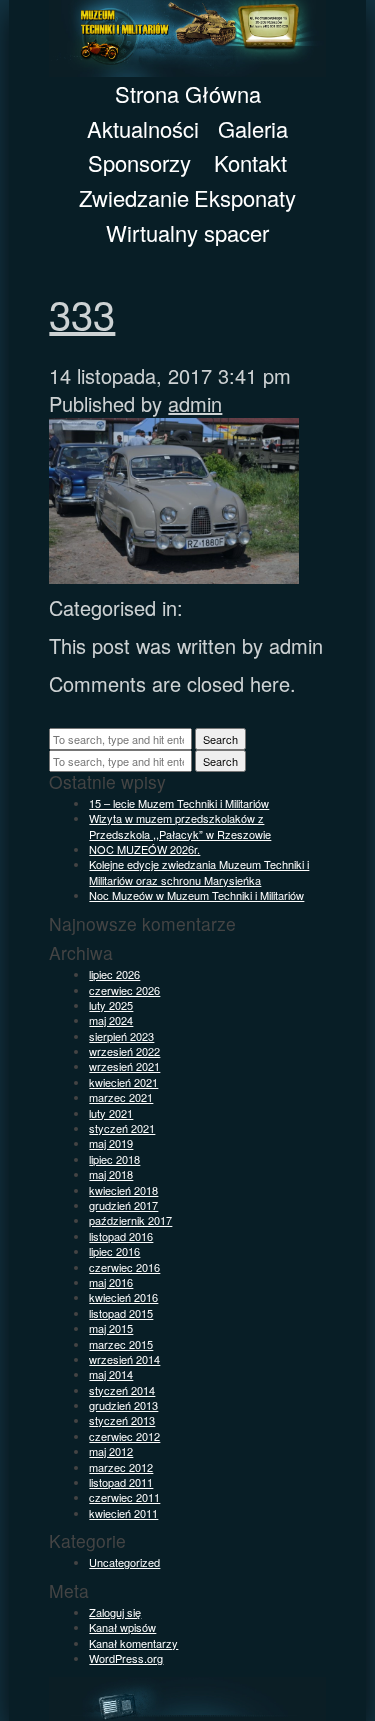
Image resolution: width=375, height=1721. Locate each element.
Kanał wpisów (122, 1627)
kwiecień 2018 (123, 1190)
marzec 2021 (121, 1097)
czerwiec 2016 (124, 1267)
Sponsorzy (139, 162)
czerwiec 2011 (124, 1497)
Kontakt (250, 162)
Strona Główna (188, 93)
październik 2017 (130, 1220)
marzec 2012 (121, 1467)
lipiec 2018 (114, 1159)
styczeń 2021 (122, 1128)
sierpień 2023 (121, 1036)
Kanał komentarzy (133, 1643)
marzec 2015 (121, 1344)
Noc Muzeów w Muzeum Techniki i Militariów (196, 895)
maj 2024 (111, 1020)
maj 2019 (111, 1143)
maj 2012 (111, 1451)
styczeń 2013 (122, 1420)
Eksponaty (245, 197)
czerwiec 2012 (124, 1436)
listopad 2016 (121, 1236)
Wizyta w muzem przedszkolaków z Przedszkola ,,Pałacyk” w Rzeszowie (180, 825)
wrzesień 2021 (124, 1066)
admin (195, 403)
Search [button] (220, 739)
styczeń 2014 (122, 1390)
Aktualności (143, 128)
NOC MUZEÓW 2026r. (144, 849)
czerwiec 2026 (124, 990)
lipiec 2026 (114, 974)
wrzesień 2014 (124, 1359)
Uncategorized (124, 1562)
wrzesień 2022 (124, 1051)
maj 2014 (111, 1374)
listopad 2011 (121, 1482)
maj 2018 (111, 1174)
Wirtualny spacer (187, 232)
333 (82, 312)
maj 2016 (111, 1282)
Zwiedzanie (134, 197)
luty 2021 (111, 1113)
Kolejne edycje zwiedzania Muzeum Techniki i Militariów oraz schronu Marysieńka (199, 871)
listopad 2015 (121, 1313)
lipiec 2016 (114, 1251)
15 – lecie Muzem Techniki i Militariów (179, 803)
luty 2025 (111, 1005)
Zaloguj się (115, 1612)
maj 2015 (111, 1328)
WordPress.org (126, 1658)
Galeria (253, 128)
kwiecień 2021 (123, 1082)
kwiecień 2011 (123, 1513)
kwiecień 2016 (123, 1297)
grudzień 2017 (123, 1205)
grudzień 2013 (123, 1405)
